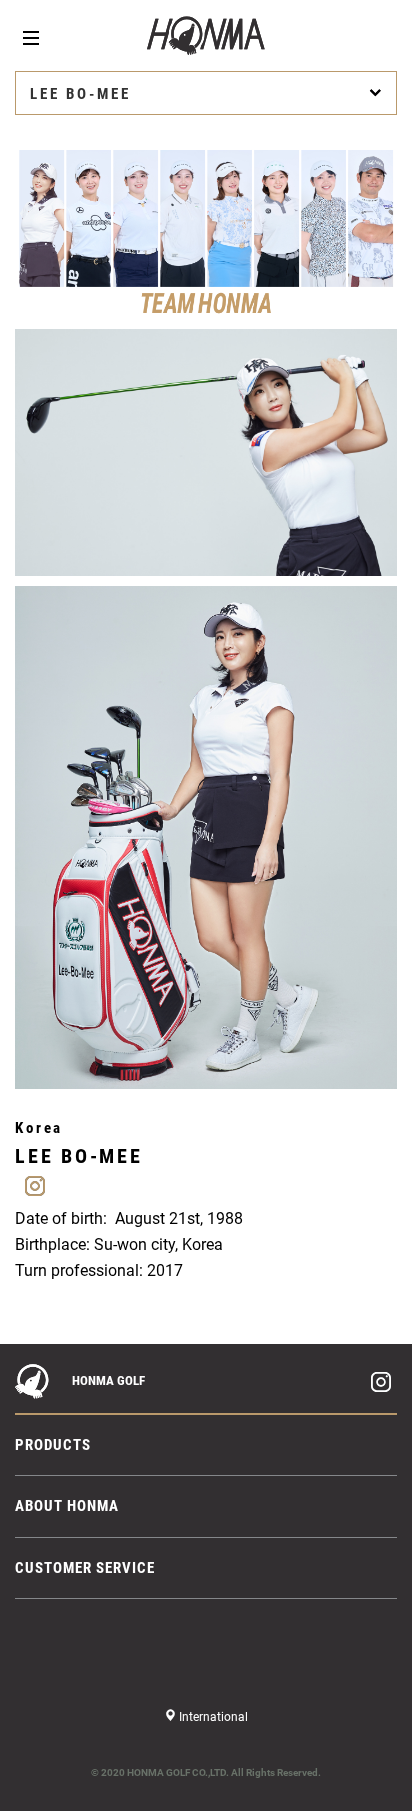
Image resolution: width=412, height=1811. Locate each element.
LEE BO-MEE (81, 94)
